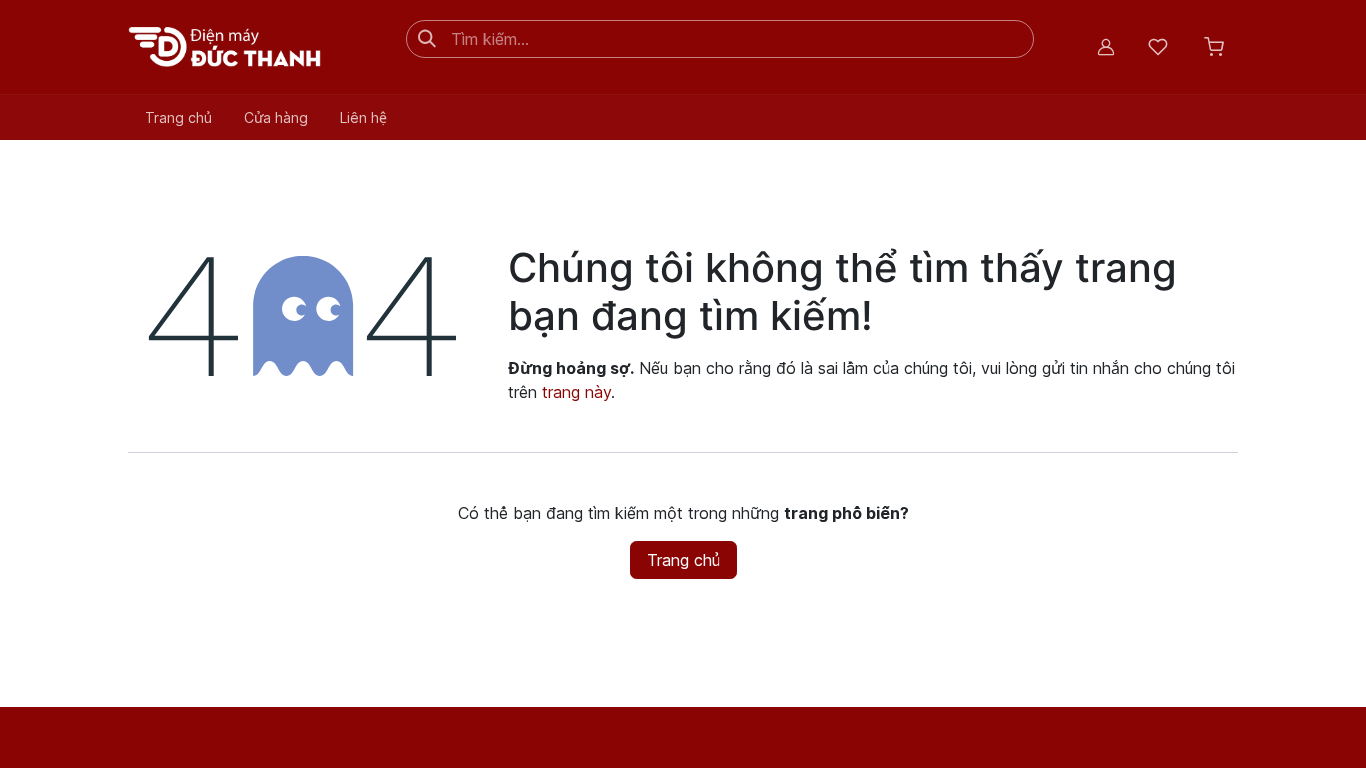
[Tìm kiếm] (427, 39)
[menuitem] (178, 117)
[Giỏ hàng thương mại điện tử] (1214, 47)
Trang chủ (683, 560)
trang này (576, 392)
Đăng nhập (1106, 47)
